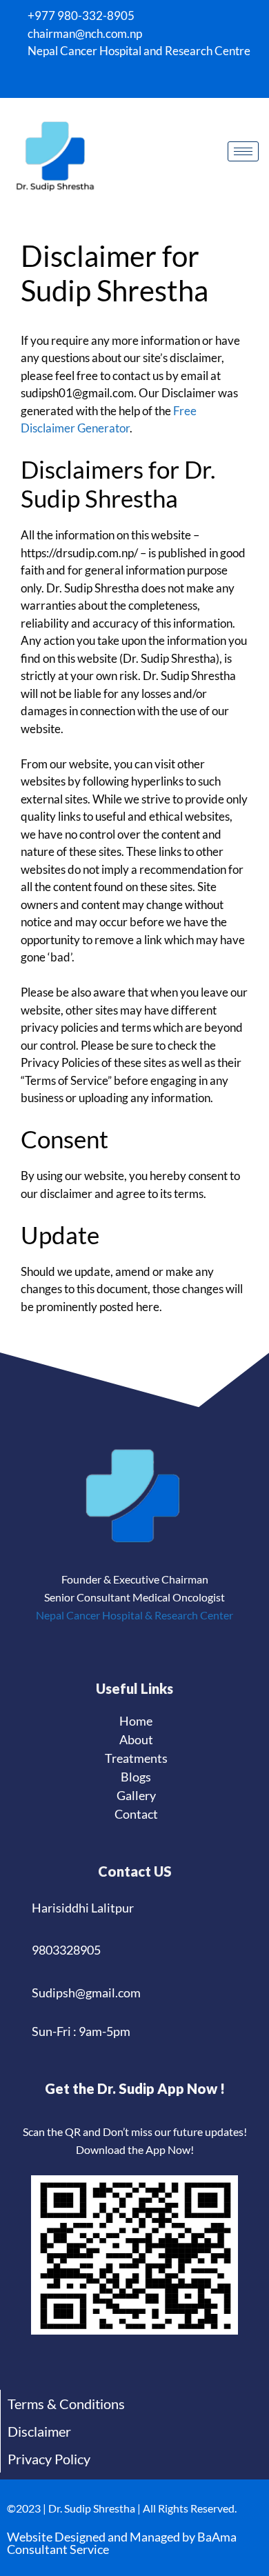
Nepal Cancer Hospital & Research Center (134, 1615)
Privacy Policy (49, 2459)
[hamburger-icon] (243, 151)
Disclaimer (39, 2431)
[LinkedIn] (138, 80)
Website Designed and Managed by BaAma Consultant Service (122, 2543)
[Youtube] (162, 80)
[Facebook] (90, 80)
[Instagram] (114, 80)
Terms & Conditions (66, 2404)
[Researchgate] (186, 80)
